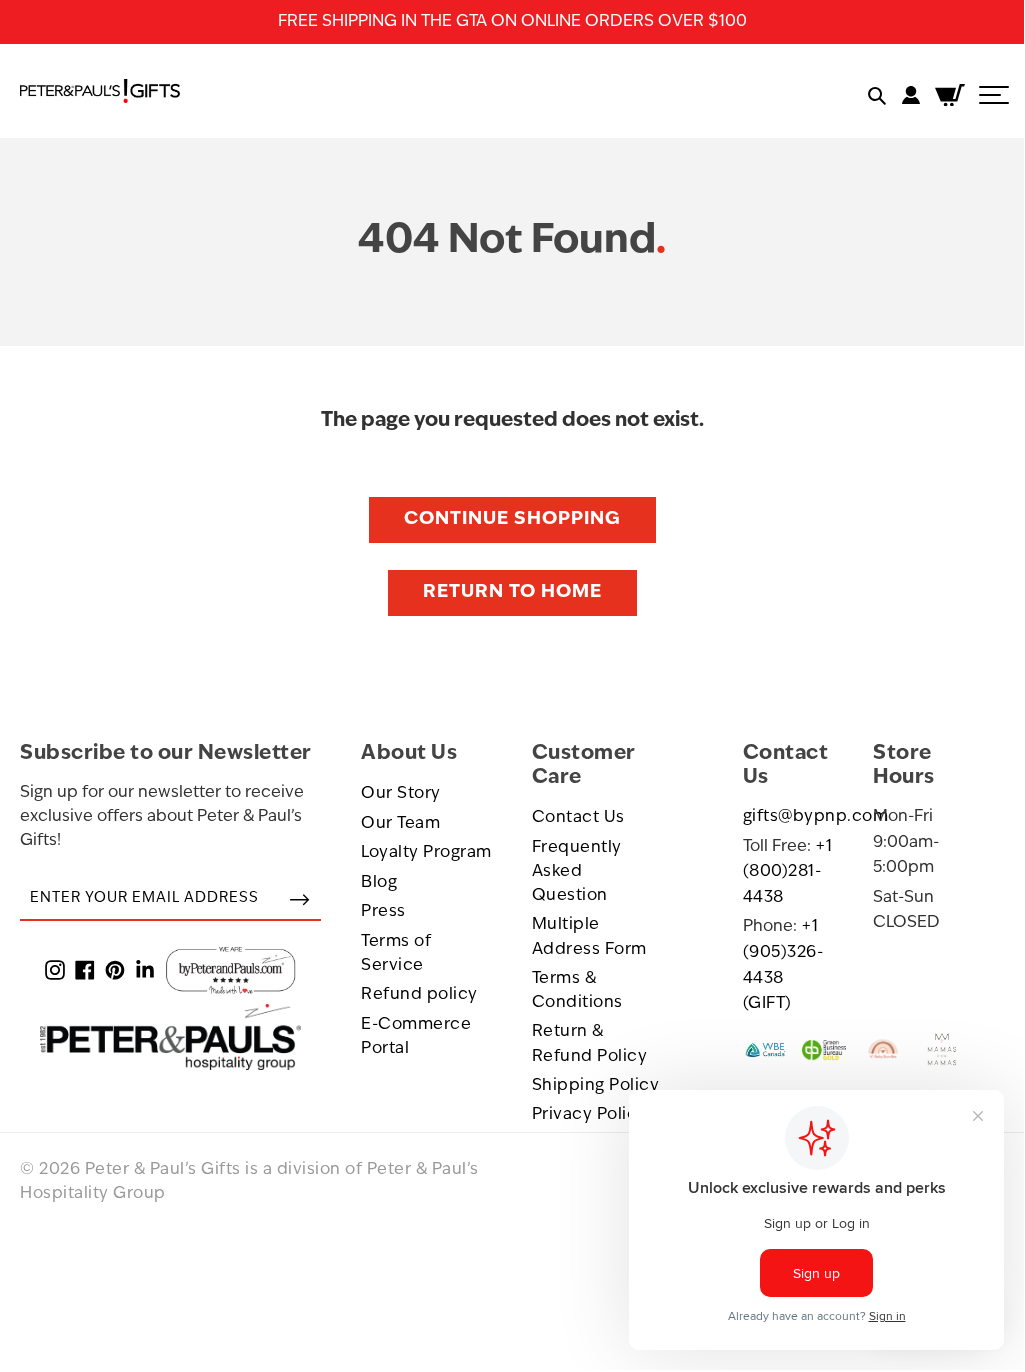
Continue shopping (512, 520)
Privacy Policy (589, 1115)
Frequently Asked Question (577, 872)
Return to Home (512, 593)
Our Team (400, 824)
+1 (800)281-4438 (788, 872)
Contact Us (578, 818)
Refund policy (419, 995)
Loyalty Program (426, 853)
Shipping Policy (596, 1086)
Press (383, 912)
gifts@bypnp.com (816, 817)
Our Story (401, 794)
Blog (379, 883)
